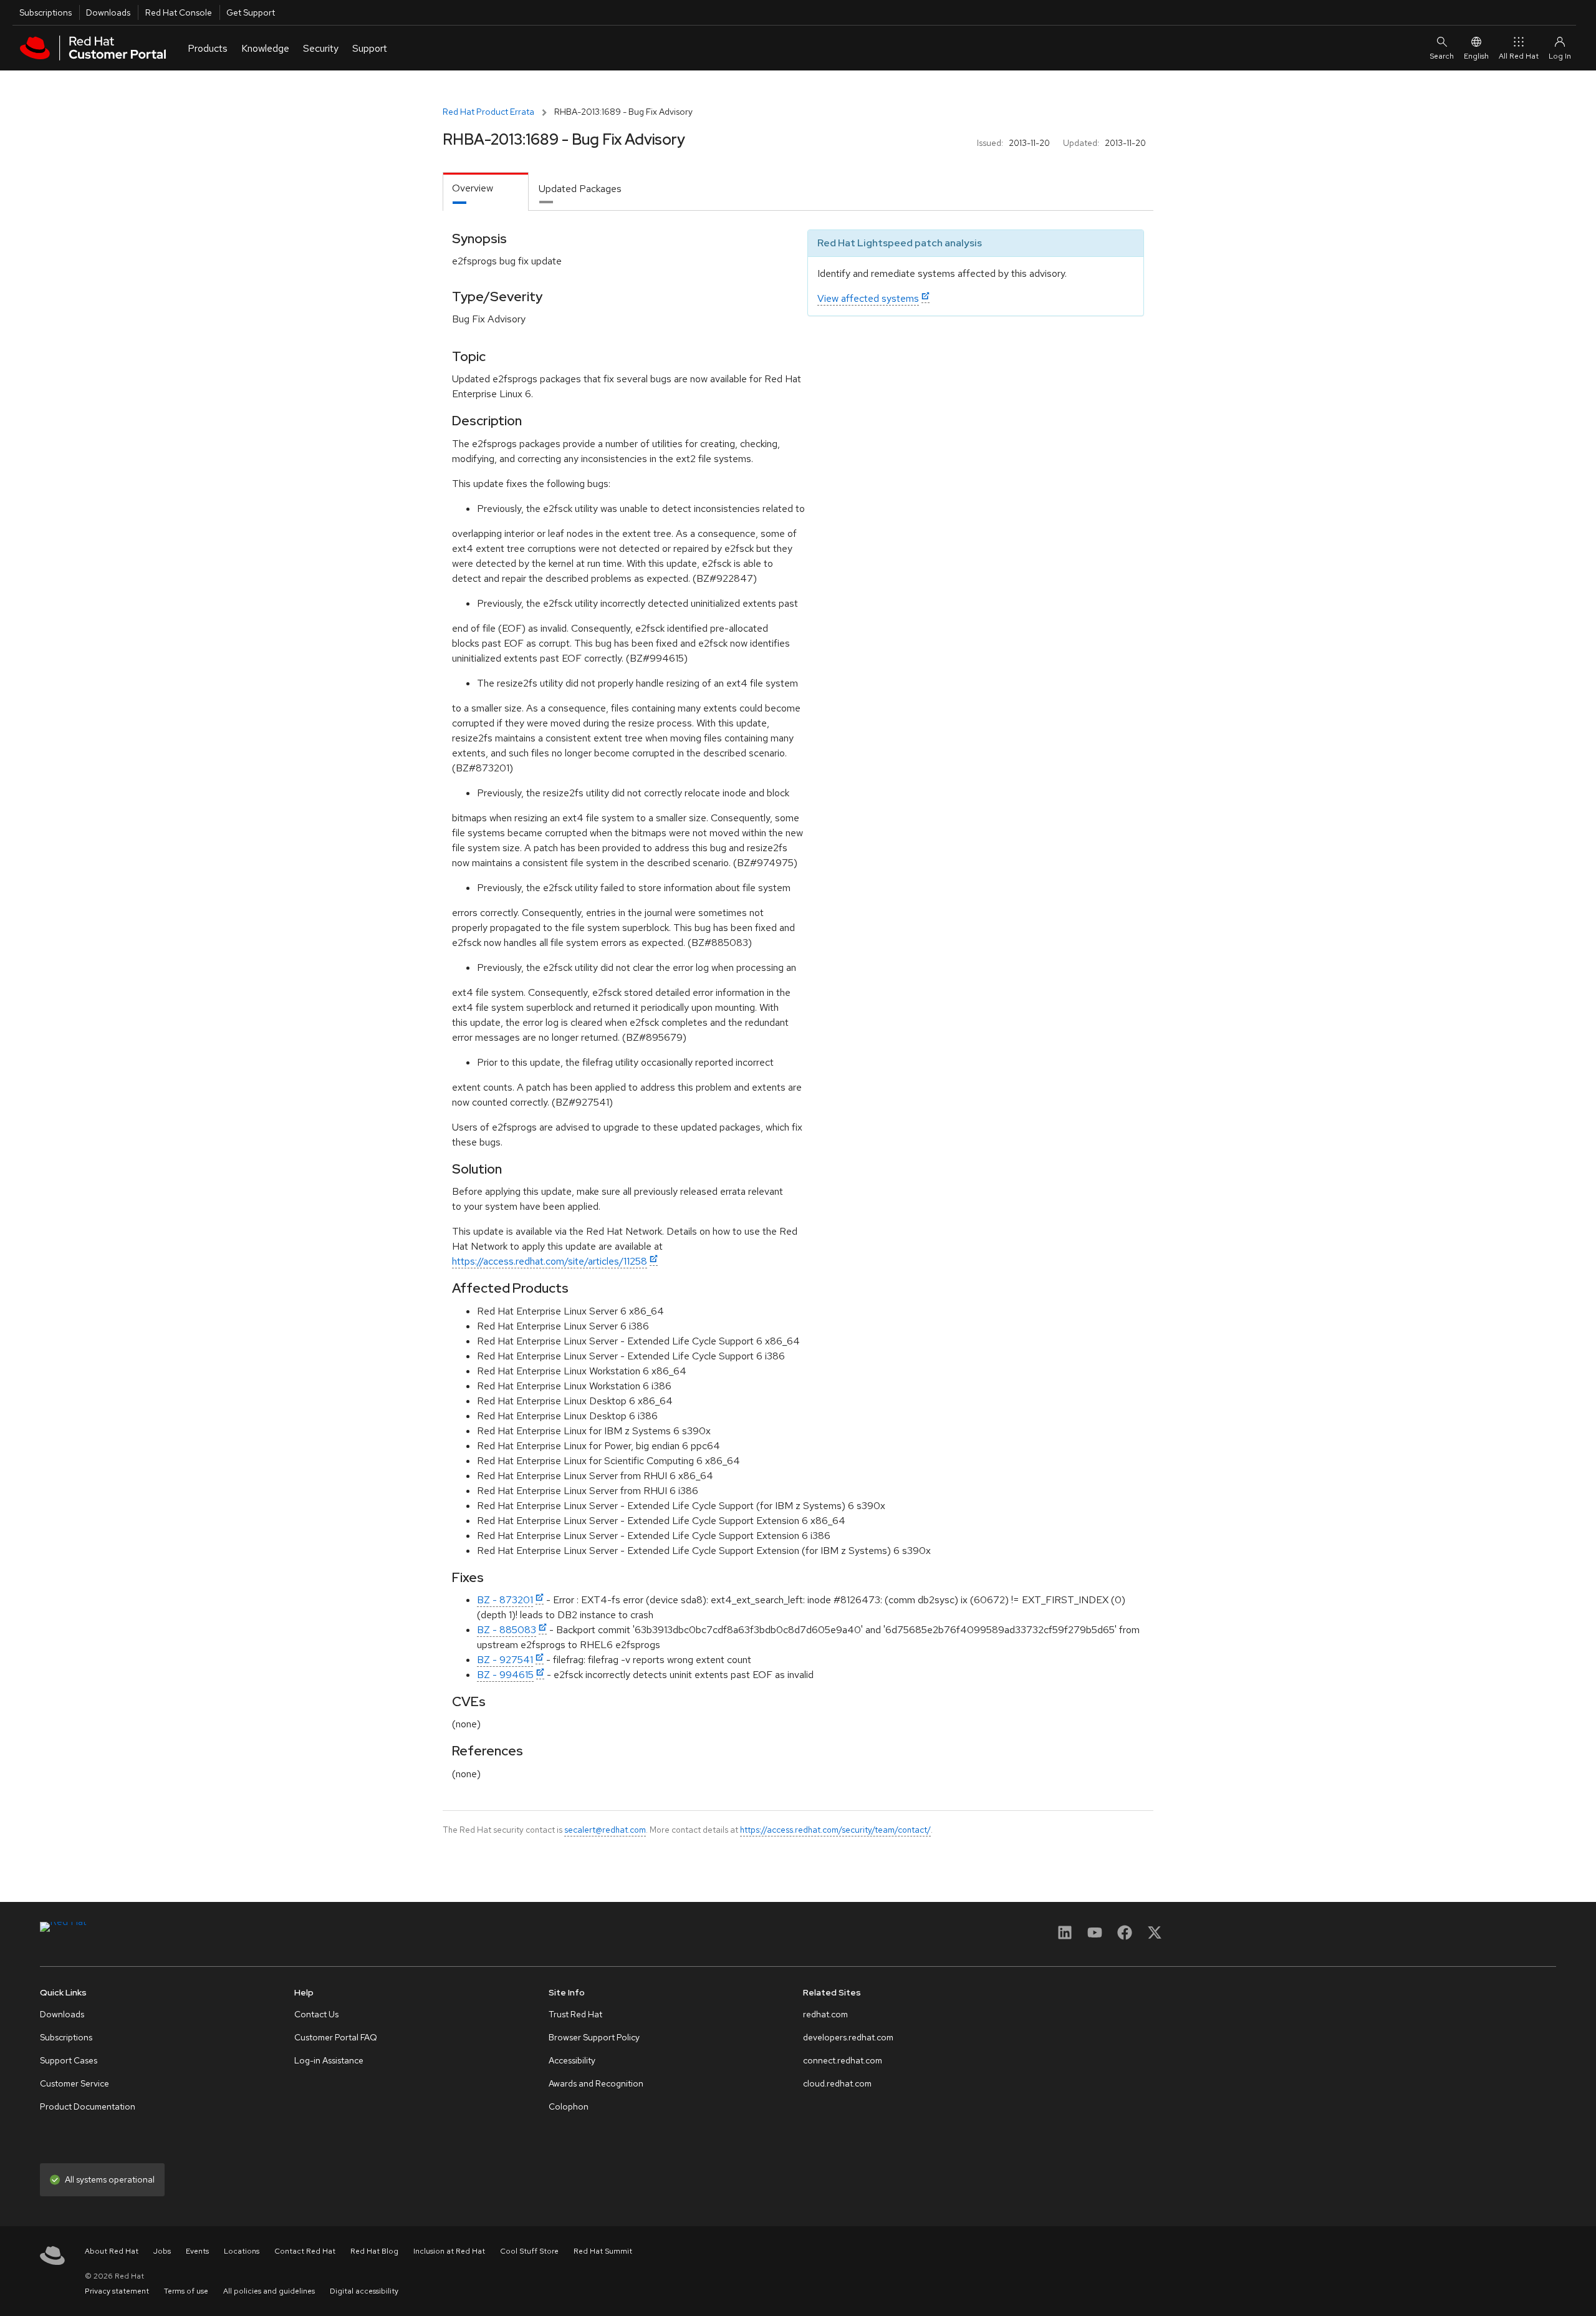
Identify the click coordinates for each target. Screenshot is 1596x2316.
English (1476, 56)
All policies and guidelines (269, 2291)
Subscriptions (46, 12)
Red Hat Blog (374, 2251)
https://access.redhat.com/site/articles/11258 (550, 1261)
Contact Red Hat (305, 2251)
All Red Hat (1519, 56)
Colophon (569, 2106)
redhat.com (825, 2014)
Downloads (108, 12)
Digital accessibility (364, 2291)
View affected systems (868, 298)
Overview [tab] (473, 188)
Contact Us (316, 2014)
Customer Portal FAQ (336, 2037)
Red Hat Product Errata (488, 112)
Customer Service (75, 2083)
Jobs (162, 2251)
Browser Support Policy (594, 2037)
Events (197, 2251)
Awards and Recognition (596, 2083)
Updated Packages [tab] (580, 189)
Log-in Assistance (329, 2060)
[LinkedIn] (1065, 1937)
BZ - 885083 (507, 1630)
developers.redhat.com (848, 2037)
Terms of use (186, 2291)
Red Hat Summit (603, 2251)
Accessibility (572, 2060)
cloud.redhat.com (837, 2083)
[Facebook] (1125, 1937)
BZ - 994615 (505, 1675)
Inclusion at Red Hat (449, 2251)
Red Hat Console (179, 12)
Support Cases (69, 2060)
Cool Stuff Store (529, 2251)
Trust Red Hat (575, 2014)
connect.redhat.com (843, 2060)
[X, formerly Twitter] (1155, 1937)
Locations (242, 2251)
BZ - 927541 (505, 1660)
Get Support (251, 12)
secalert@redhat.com (605, 1830)
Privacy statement (117, 2291)
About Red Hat (112, 2251)
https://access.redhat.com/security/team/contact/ (835, 1830)
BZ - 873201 (505, 1600)
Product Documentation (88, 2106)
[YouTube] (1095, 1937)
